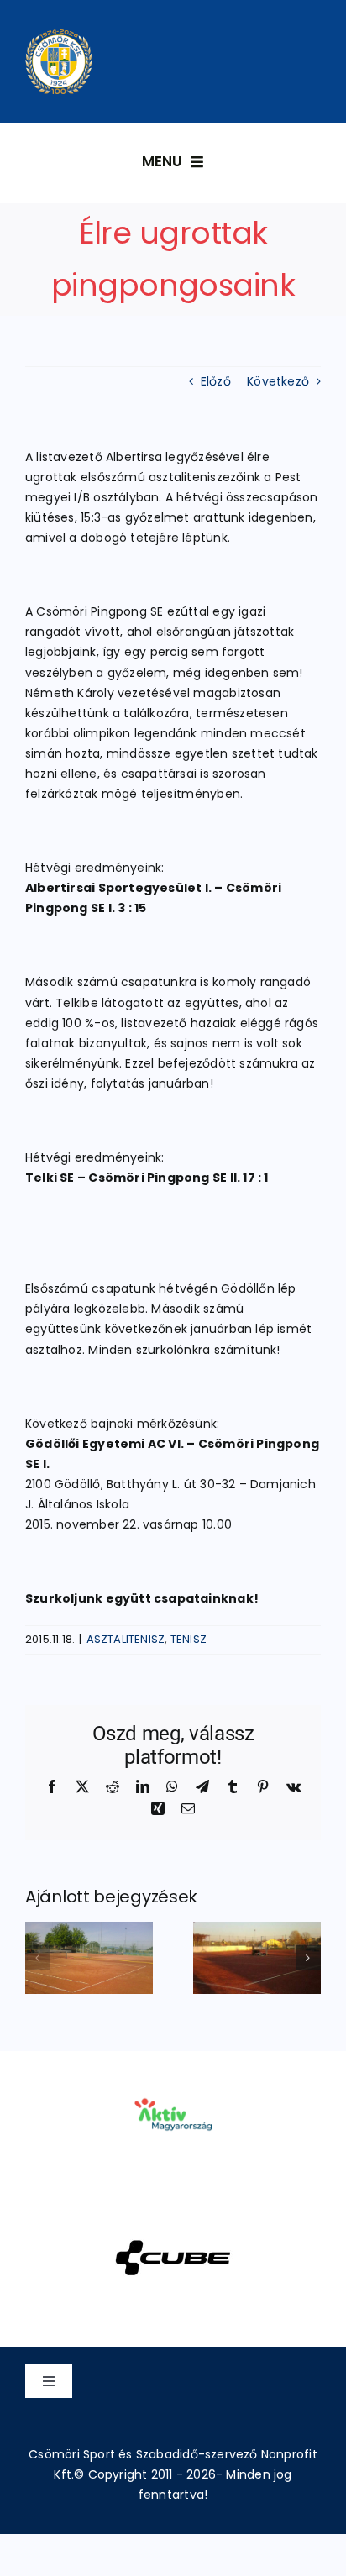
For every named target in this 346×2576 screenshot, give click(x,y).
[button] (38, 1958)
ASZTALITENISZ (126, 1639)
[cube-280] (173, 2218)
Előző (216, 381)
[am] (173, 2075)
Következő (278, 381)
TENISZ (189, 1639)
